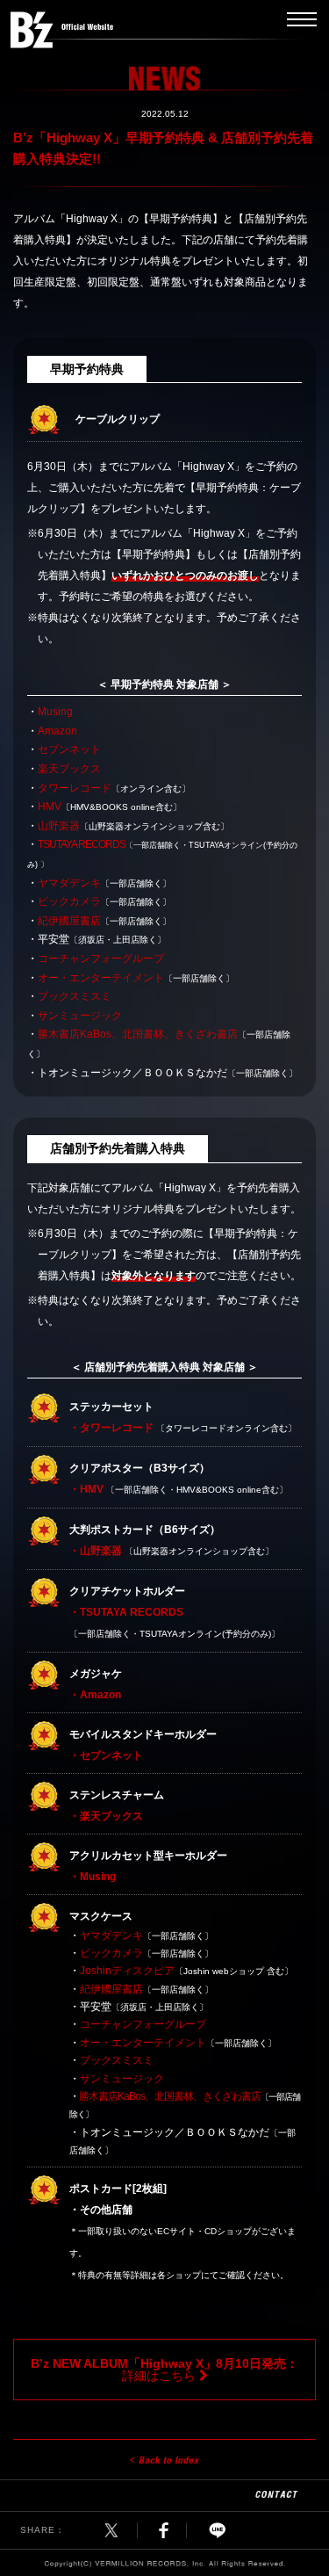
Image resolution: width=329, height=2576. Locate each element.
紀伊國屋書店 (69, 921)
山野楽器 (59, 826)
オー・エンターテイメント (101, 978)
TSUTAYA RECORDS (82, 844)
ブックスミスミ (75, 996)
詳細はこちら (164, 2370)
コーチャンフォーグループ (101, 959)
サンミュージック (80, 1016)
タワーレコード (75, 788)
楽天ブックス (69, 769)
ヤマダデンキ (69, 883)
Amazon (57, 731)
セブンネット (69, 749)
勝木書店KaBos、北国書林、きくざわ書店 (138, 1034)
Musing (55, 712)
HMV (50, 807)
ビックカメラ (69, 901)
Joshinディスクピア (127, 1971)
